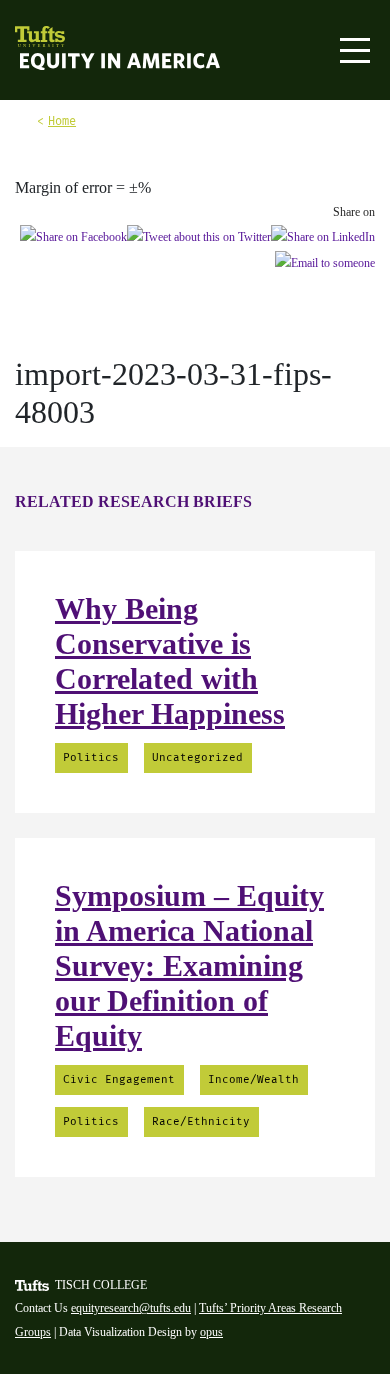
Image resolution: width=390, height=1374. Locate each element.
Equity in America (77, 63)
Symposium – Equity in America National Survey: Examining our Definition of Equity (189, 965)
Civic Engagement (119, 1079)
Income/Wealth (253, 1079)
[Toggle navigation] (355, 50)
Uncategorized (197, 757)
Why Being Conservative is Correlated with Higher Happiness (170, 661)
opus (211, 1332)
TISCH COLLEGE (101, 1285)
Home (62, 121)
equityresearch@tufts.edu (131, 1308)
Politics (91, 757)
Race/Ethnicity (201, 1121)
